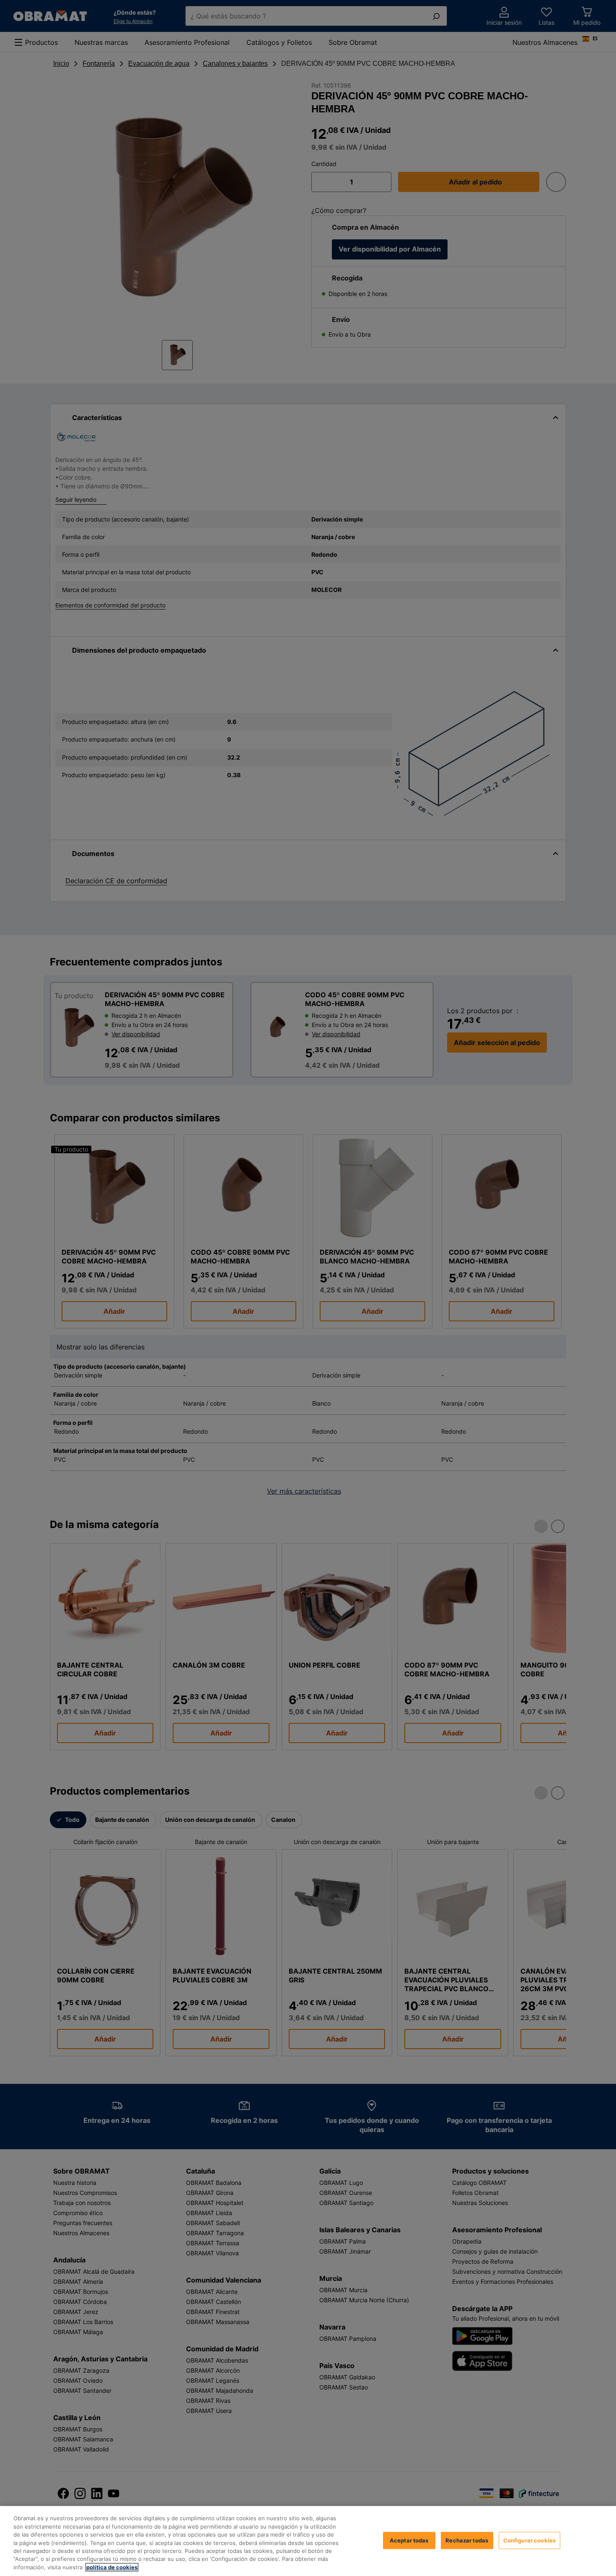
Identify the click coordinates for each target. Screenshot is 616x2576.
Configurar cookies (529, 2540)
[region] (308, 2541)
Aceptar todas (409, 2540)
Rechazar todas (467, 2540)
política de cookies (112, 2567)
